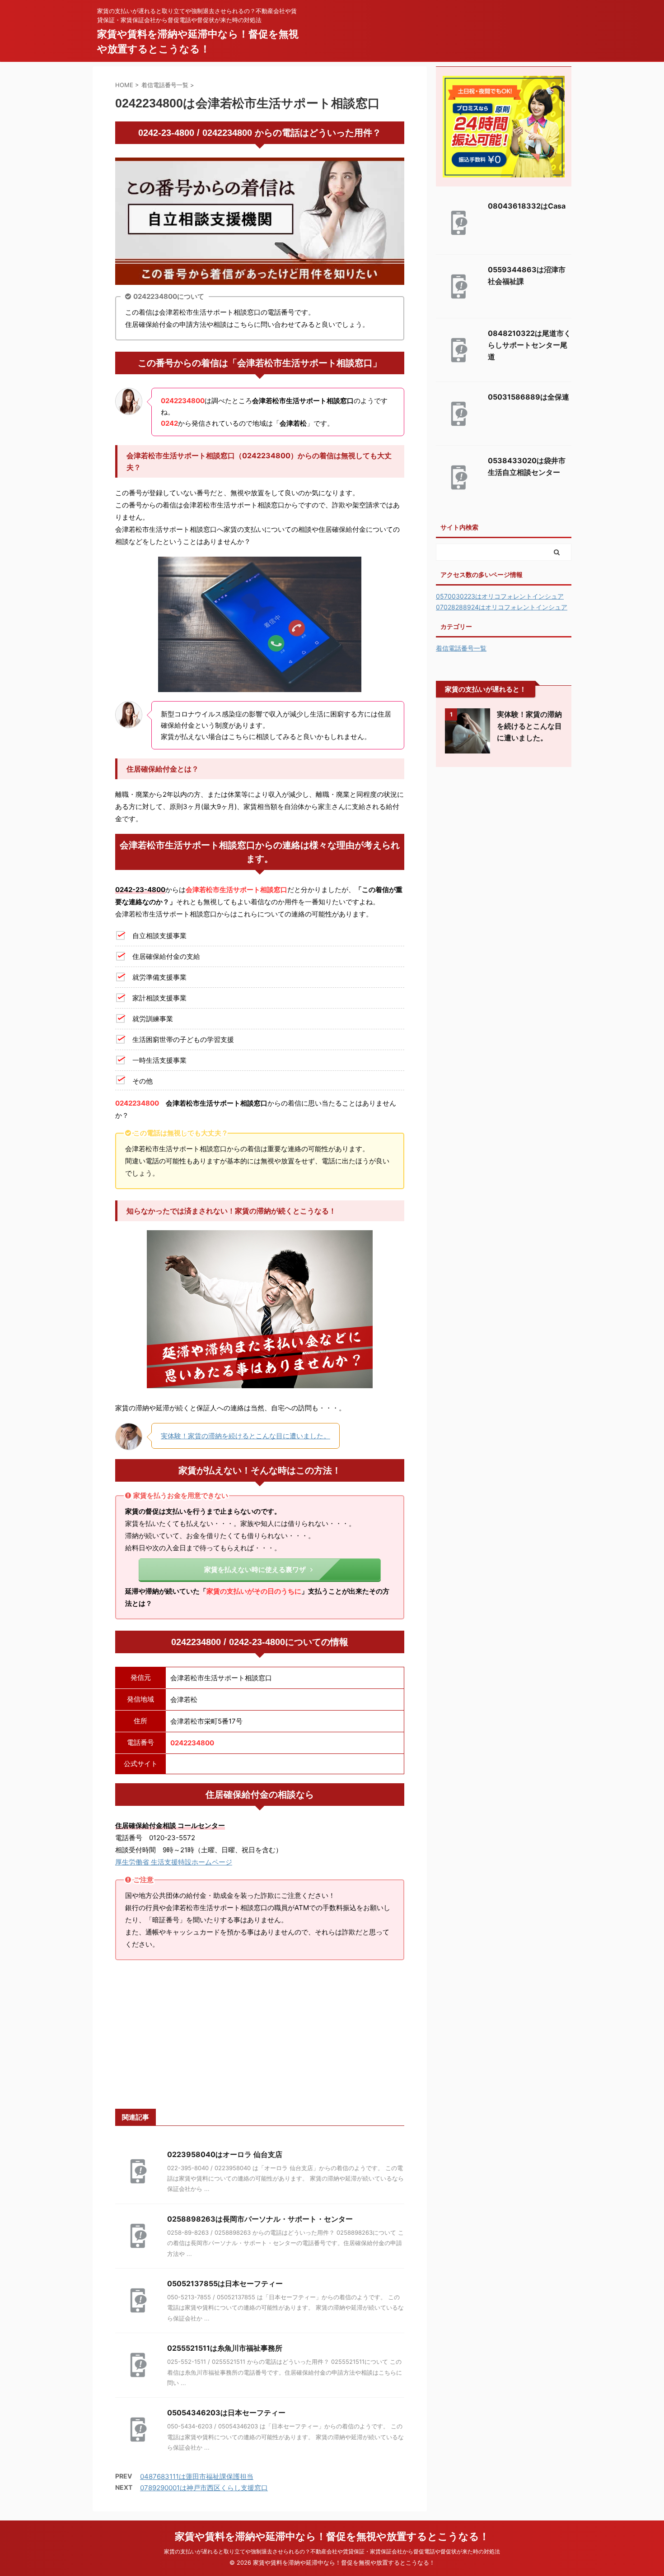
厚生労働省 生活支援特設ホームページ (174, 1862)
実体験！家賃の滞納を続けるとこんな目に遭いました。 (245, 1436)
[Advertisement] (260, 2035)
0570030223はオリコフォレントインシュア (500, 596)
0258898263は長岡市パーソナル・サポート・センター (260, 2219)
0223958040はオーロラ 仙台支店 (225, 2154)
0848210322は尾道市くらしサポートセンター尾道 (529, 345)
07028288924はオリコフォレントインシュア (502, 607)
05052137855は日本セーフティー (225, 2283)
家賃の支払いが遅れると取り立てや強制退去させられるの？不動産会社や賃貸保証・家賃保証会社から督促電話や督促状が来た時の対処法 (332, 2551)
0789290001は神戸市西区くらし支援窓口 (204, 2488)
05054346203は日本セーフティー (226, 2413)
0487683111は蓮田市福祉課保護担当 (197, 2476)
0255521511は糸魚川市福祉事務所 (225, 2348)
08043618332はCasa (527, 206)
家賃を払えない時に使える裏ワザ (255, 1569)
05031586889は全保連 (528, 397)
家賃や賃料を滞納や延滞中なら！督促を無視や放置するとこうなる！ (332, 2536)
